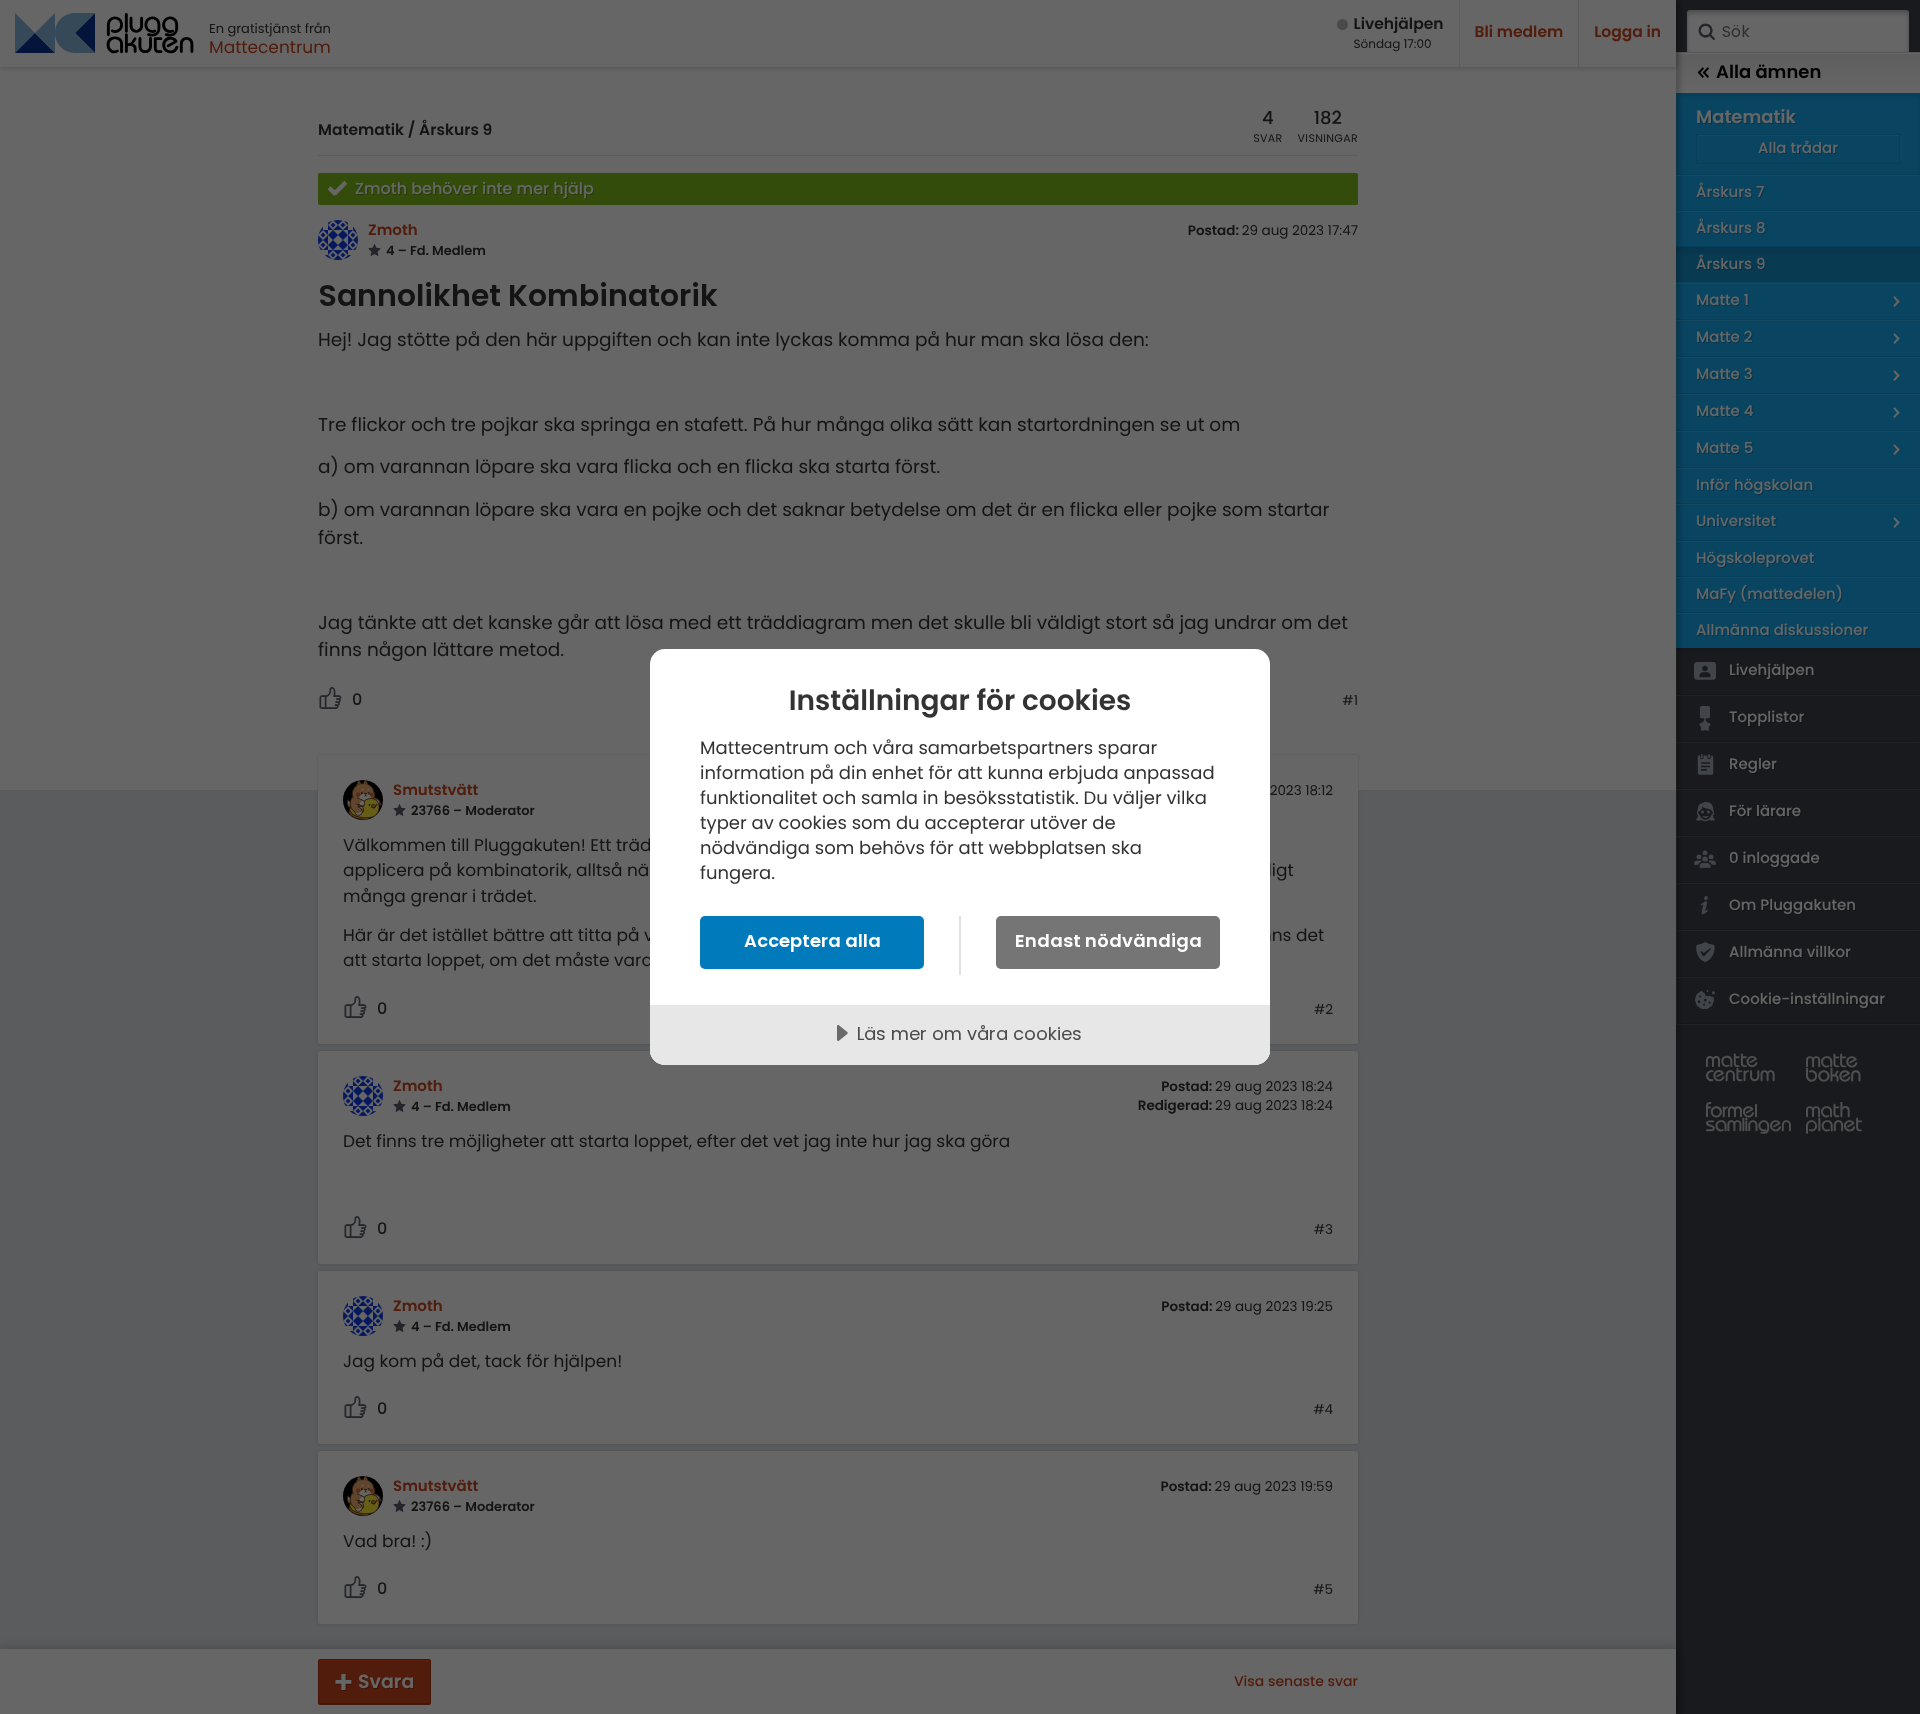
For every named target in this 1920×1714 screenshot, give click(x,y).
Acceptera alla (812, 940)
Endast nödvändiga (1108, 940)
